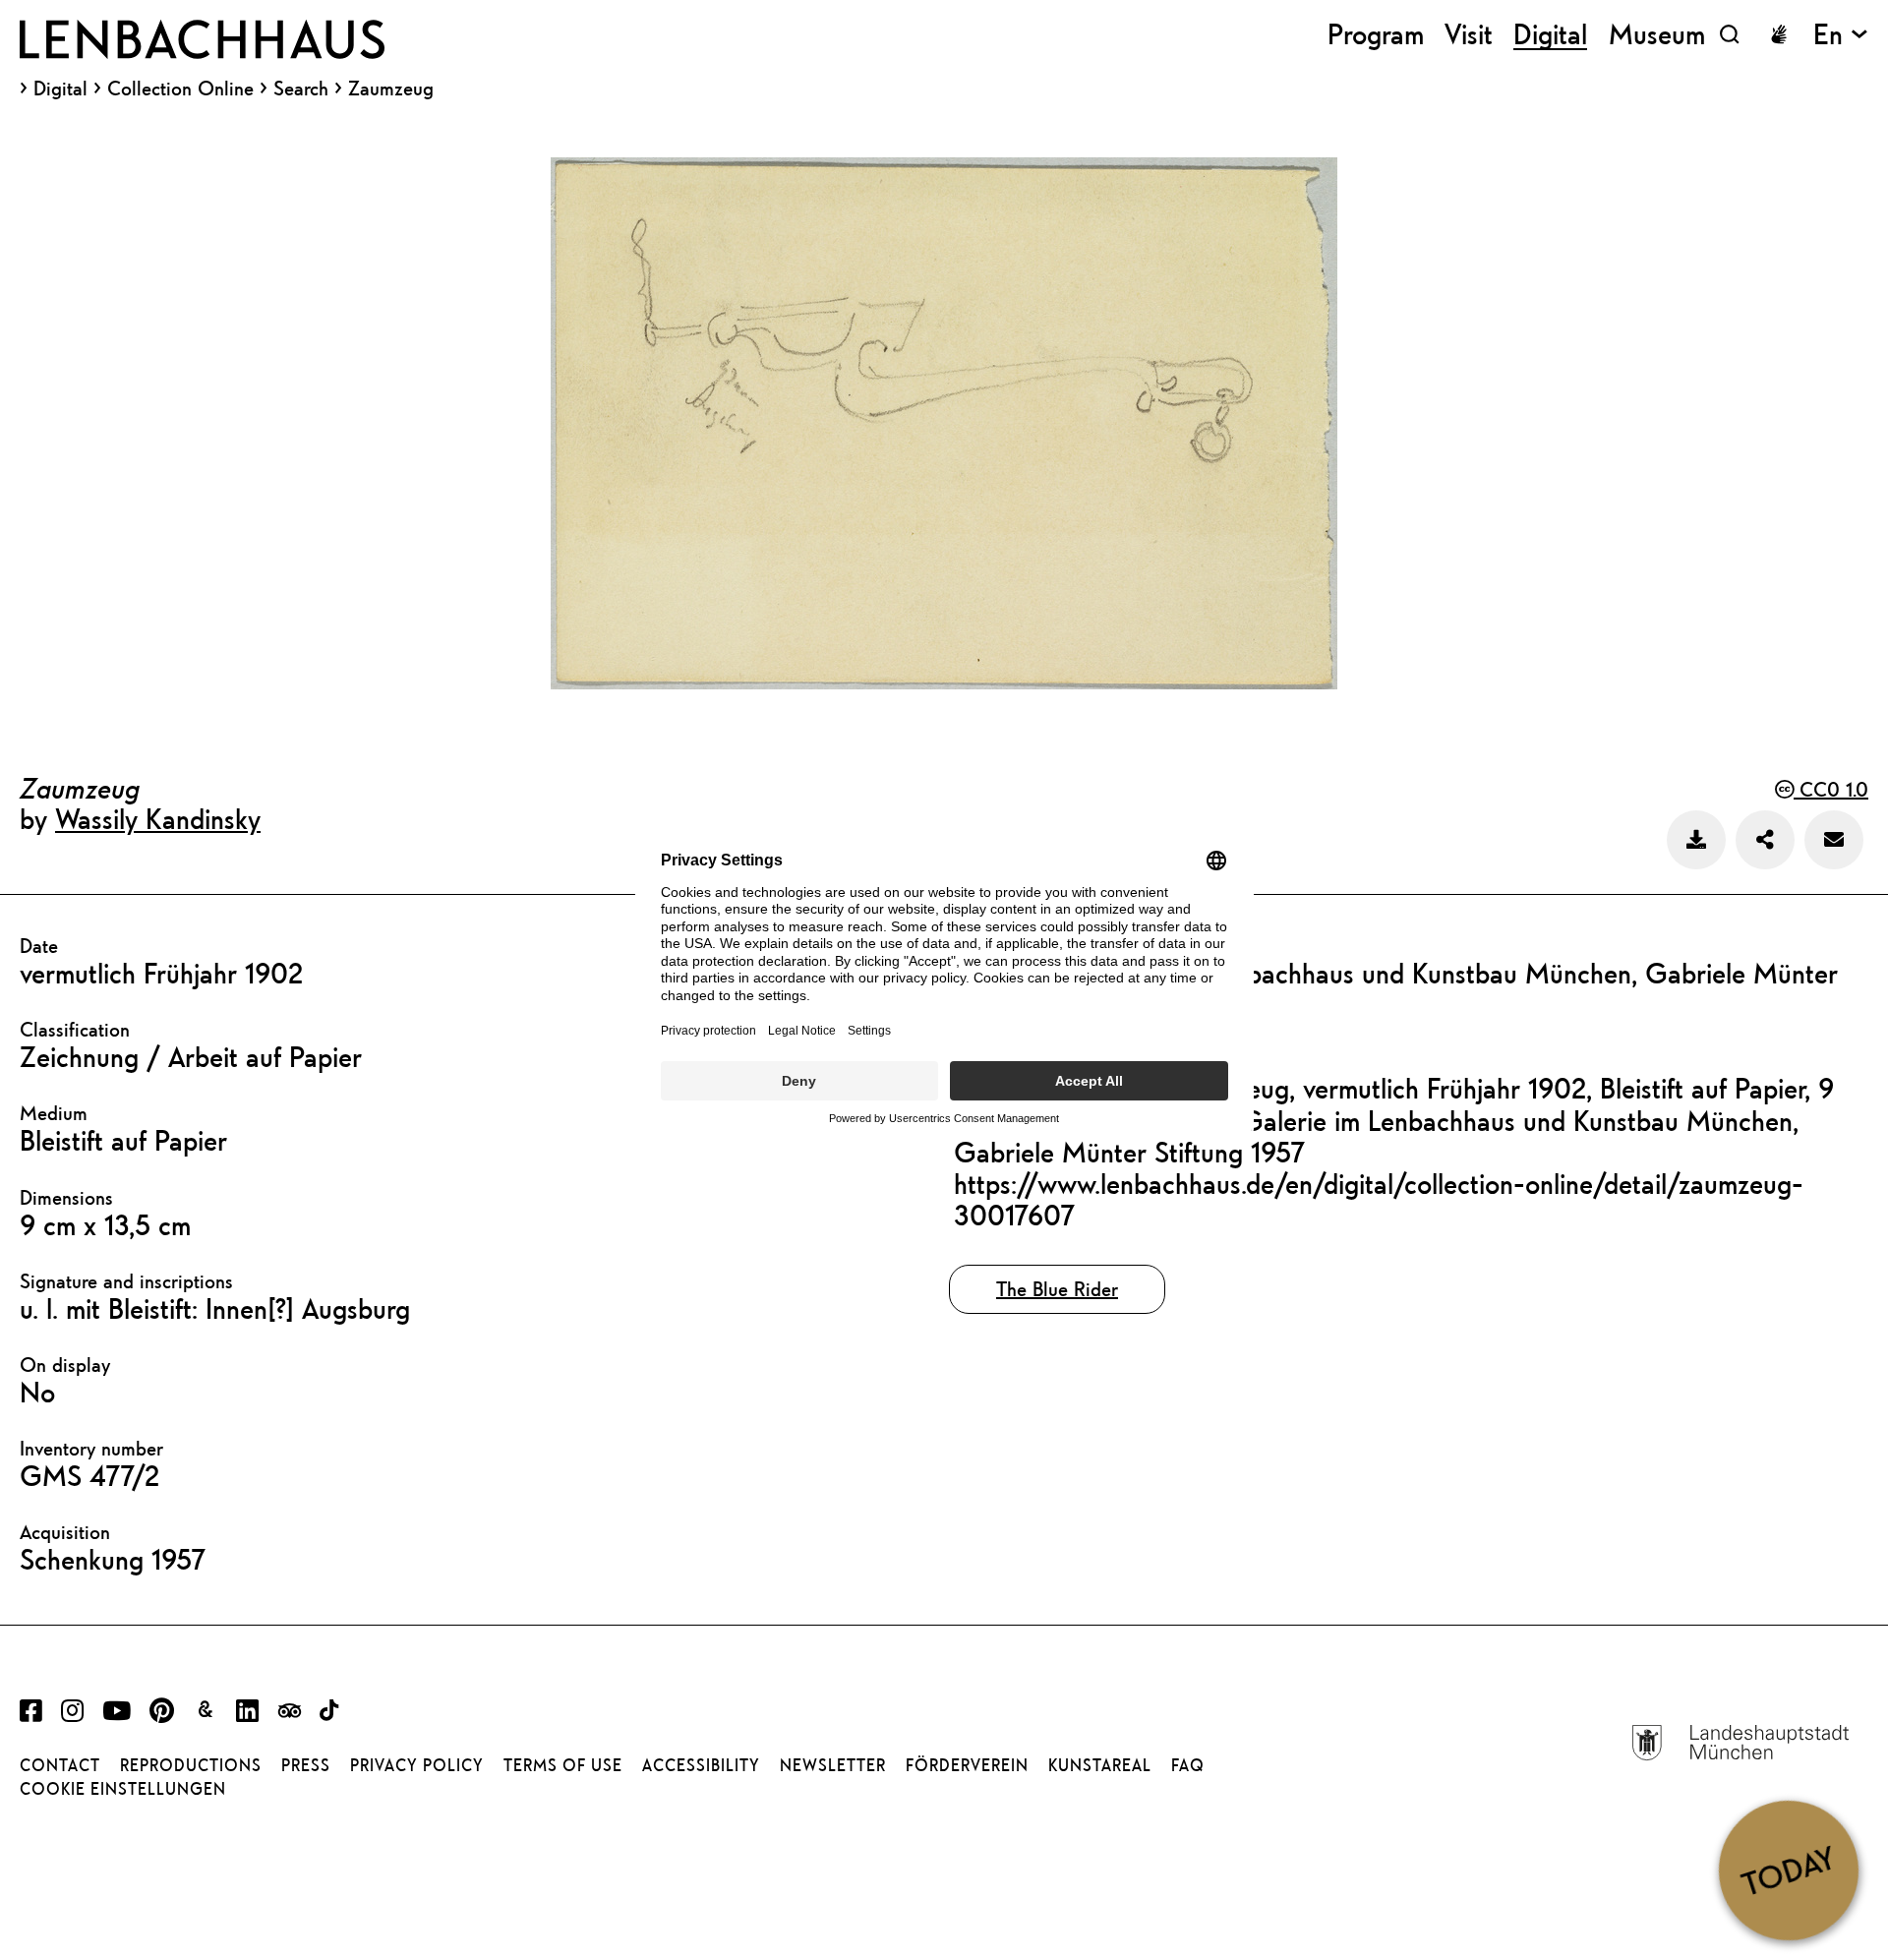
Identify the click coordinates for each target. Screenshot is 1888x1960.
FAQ (1188, 1765)
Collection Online (180, 89)
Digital (60, 89)
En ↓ (1841, 34)
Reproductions (191, 1765)
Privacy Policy (417, 1765)
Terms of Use (563, 1765)
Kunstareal (1100, 1765)
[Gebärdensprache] (1779, 34)
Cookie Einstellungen (123, 1789)
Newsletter (833, 1765)
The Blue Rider (1057, 1289)
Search (301, 88)
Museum (1657, 34)
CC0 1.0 (1831, 789)
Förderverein (967, 1765)
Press (306, 1765)
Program (1376, 34)
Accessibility (701, 1765)
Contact (60, 1765)
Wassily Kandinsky (158, 818)
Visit (1469, 34)
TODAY (1788, 1870)
